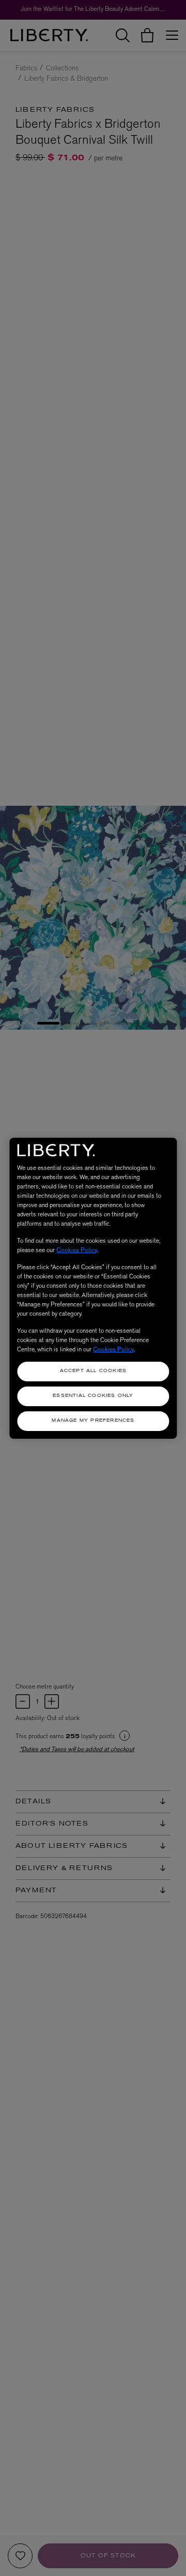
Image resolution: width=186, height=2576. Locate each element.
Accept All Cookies (94, 1371)
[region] (93, 1288)
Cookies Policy (77, 1250)
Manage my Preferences (93, 1421)
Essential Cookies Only (93, 1396)
